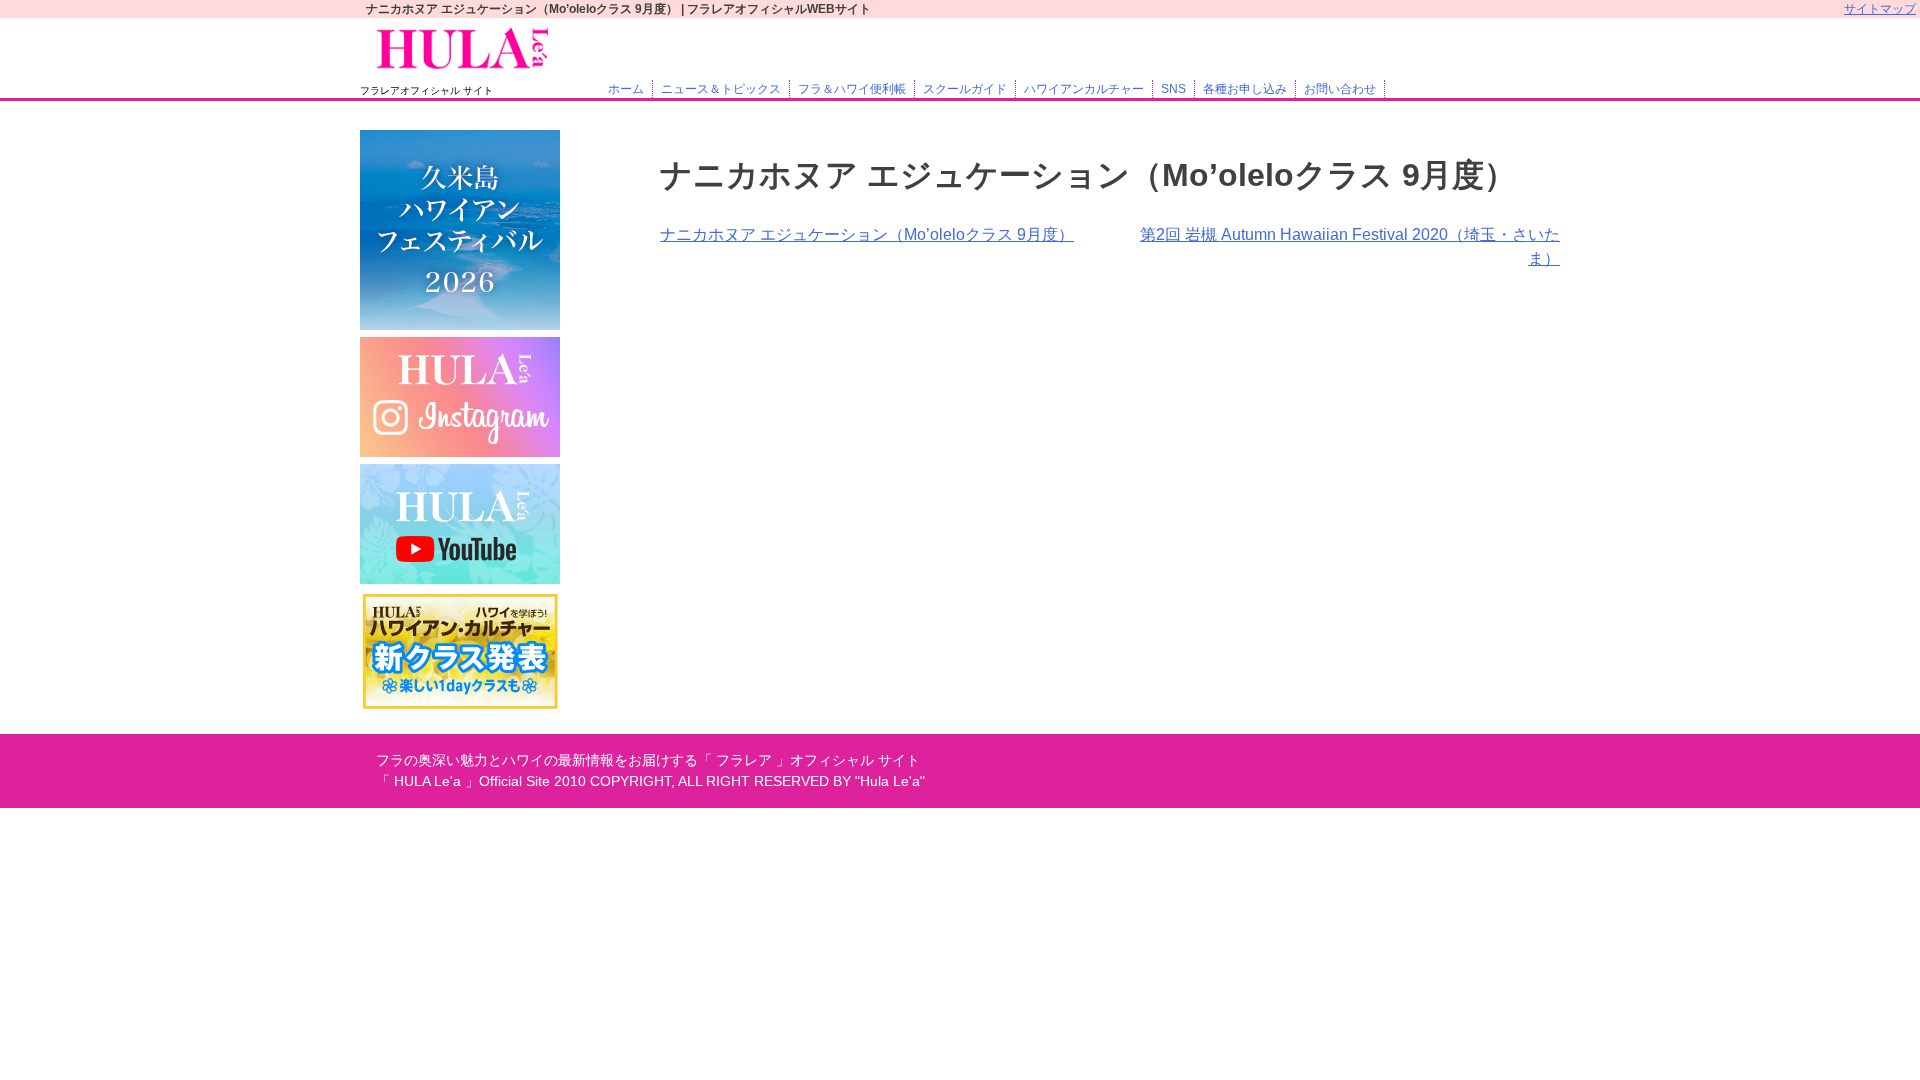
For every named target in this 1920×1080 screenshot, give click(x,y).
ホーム (626, 89)
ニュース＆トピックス (721, 89)
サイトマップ (1880, 9)
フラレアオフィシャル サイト (426, 90)
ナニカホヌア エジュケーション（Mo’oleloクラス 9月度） (867, 234)
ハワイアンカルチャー (1084, 89)
